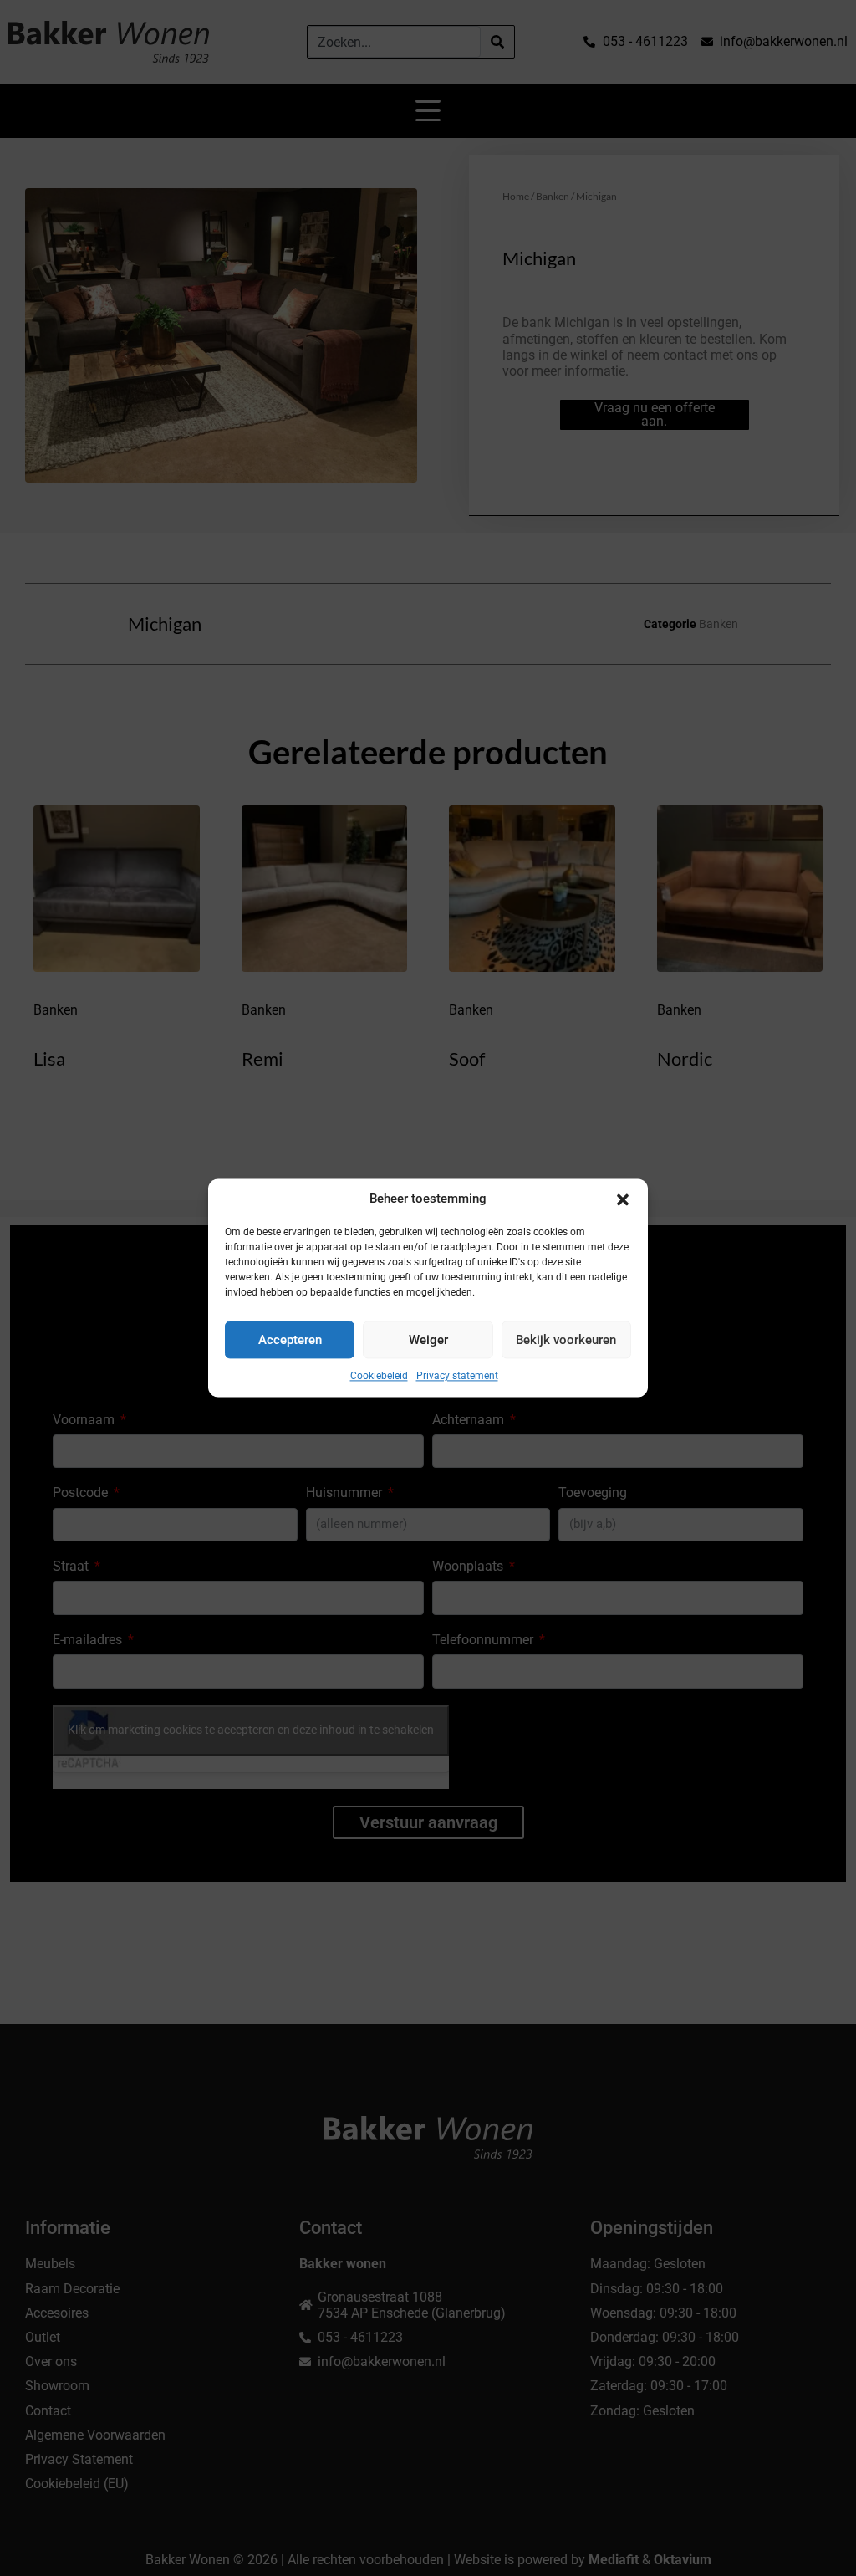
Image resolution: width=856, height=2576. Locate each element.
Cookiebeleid (379, 1376)
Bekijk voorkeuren (566, 1340)
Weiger (428, 1340)
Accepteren (290, 1340)
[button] (623, 1199)
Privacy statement (457, 1376)
